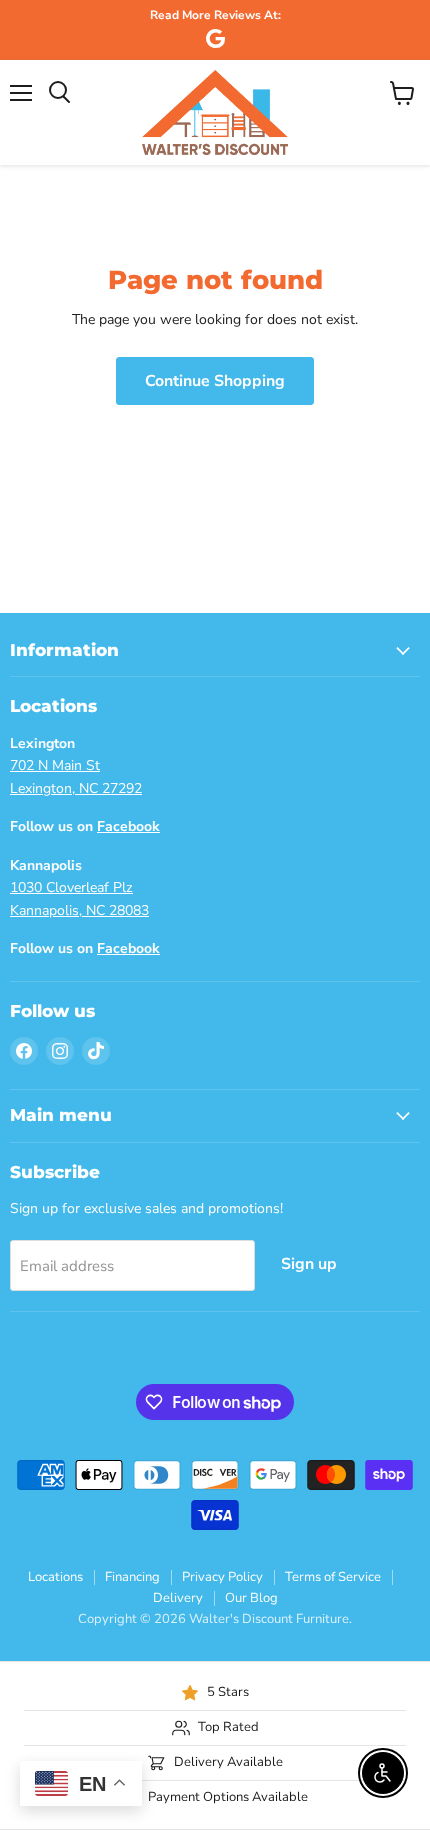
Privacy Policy (222, 1577)
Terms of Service (333, 1577)
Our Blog (251, 1598)
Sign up (309, 1264)
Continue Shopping (215, 381)
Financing (132, 1577)
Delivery (178, 1598)
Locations (55, 1577)
